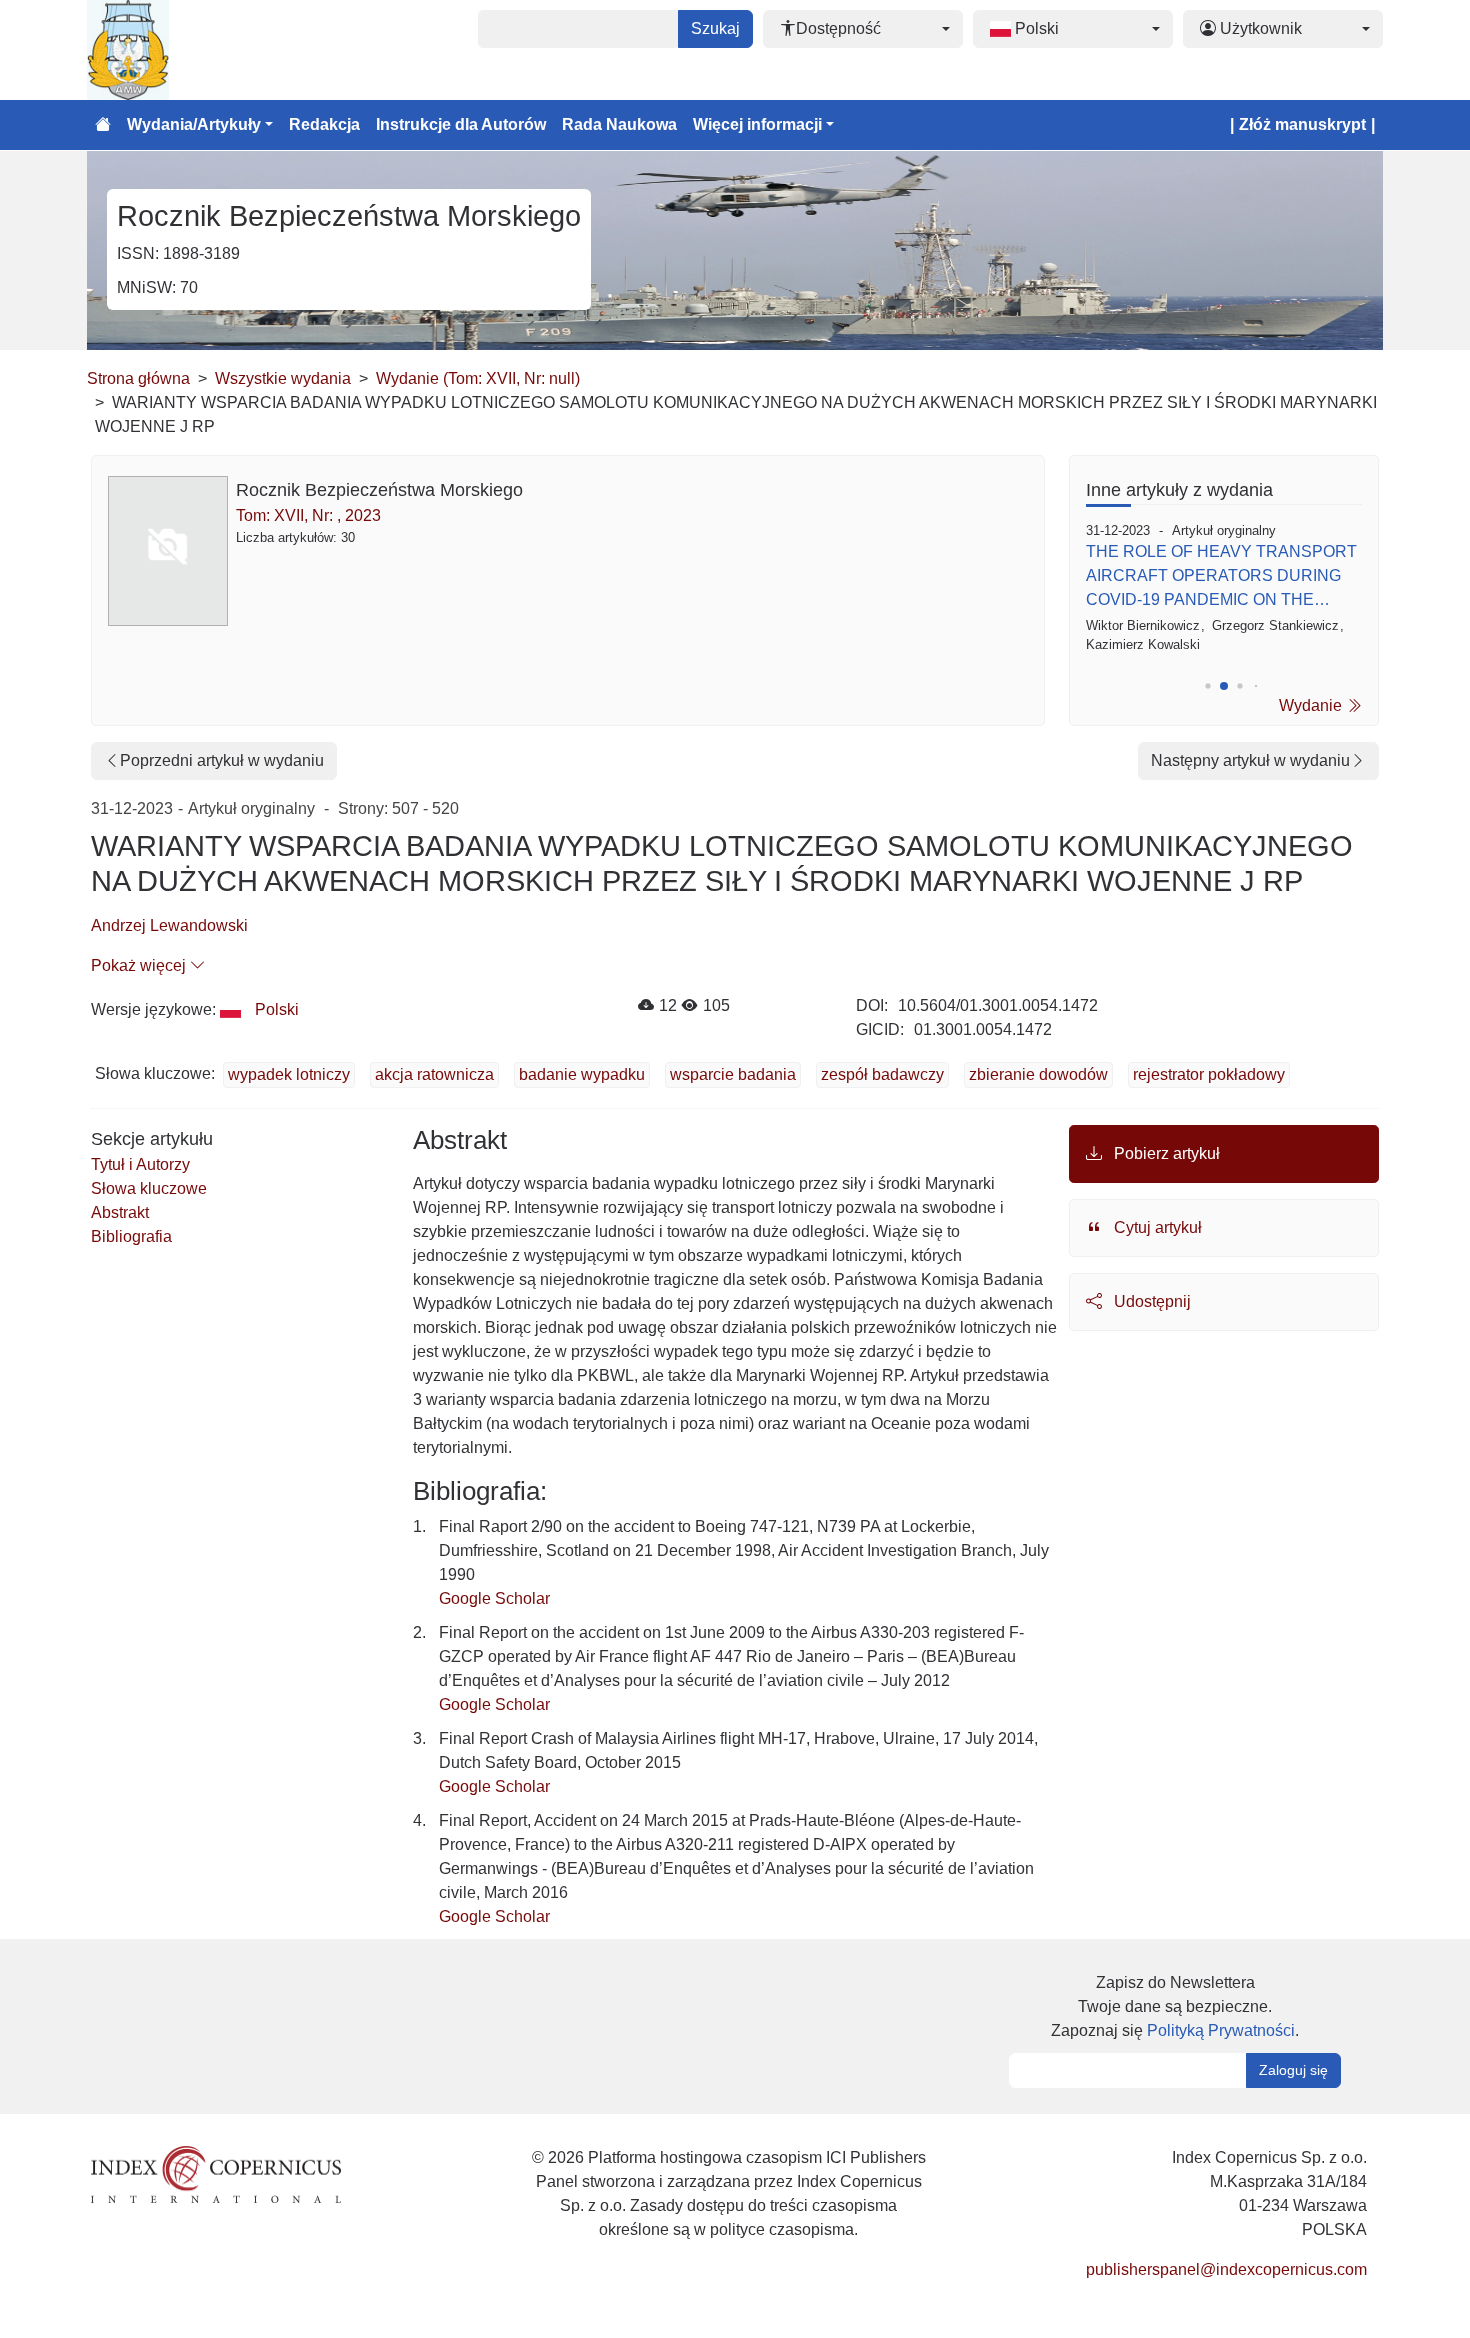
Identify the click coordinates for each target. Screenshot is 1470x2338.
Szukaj (715, 28)
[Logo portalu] (187, 50)
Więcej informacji (757, 124)
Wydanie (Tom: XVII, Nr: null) (478, 378)
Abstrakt (120, 1212)
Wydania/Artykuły (194, 124)
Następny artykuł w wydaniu (1250, 760)
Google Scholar (494, 1598)
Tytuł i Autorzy (140, 1164)
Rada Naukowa (619, 124)
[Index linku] (216, 2172)
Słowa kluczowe (149, 1188)
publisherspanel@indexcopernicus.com (1226, 2269)
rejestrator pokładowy (1209, 1074)
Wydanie (1312, 705)
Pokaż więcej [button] (140, 965)
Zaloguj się (1293, 2070)
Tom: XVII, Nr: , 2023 (308, 515)
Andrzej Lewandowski (169, 925)
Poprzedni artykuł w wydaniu (222, 760)
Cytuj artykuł (1156, 1227)
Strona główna (138, 378)
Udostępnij (1150, 1301)
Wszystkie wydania (283, 378)
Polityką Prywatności (1221, 2030)
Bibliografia (131, 1236)
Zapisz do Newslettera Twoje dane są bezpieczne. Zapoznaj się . (1175, 2006)
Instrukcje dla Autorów (461, 124)
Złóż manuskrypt (1302, 124)
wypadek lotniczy (289, 1074)
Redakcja (324, 124)
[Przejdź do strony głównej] (103, 125)
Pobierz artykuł (1165, 1153)
